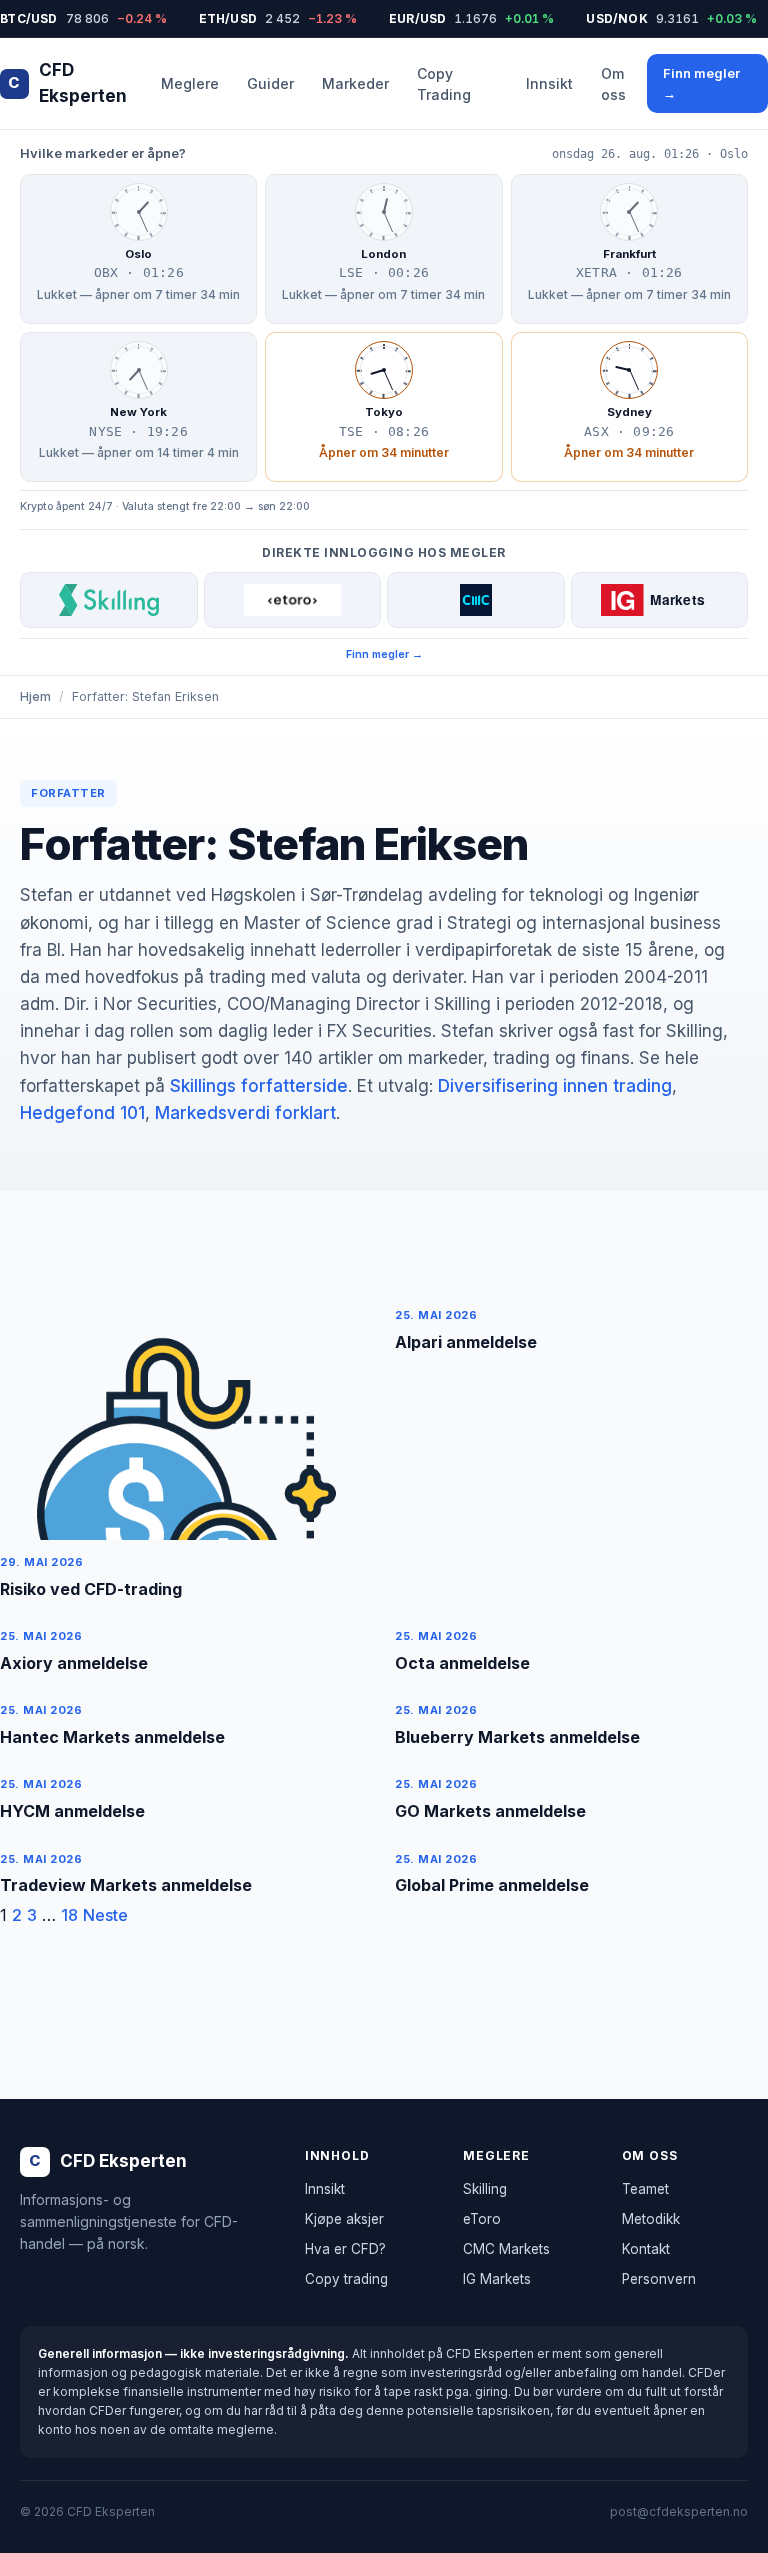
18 (69, 1915)
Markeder (355, 83)
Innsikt (549, 83)
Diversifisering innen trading (555, 1086)
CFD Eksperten (67, 83)
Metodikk (651, 2219)
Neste (105, 1915)
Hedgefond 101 (82, 1113)
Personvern (659, 2279)
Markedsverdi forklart (245, 1113)
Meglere (190, 83)
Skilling (485, 2189)
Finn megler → (701, 83)
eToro (482, 2219)
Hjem (35, 696)
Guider (270, 83)
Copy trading (346, 2279)
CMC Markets (506, 2249)
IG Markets (497, 2279)
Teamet (645, 2189)
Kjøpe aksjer (344, 2219)
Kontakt (646, 2249)
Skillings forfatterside (259, 1086)
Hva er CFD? (345, 2249)
